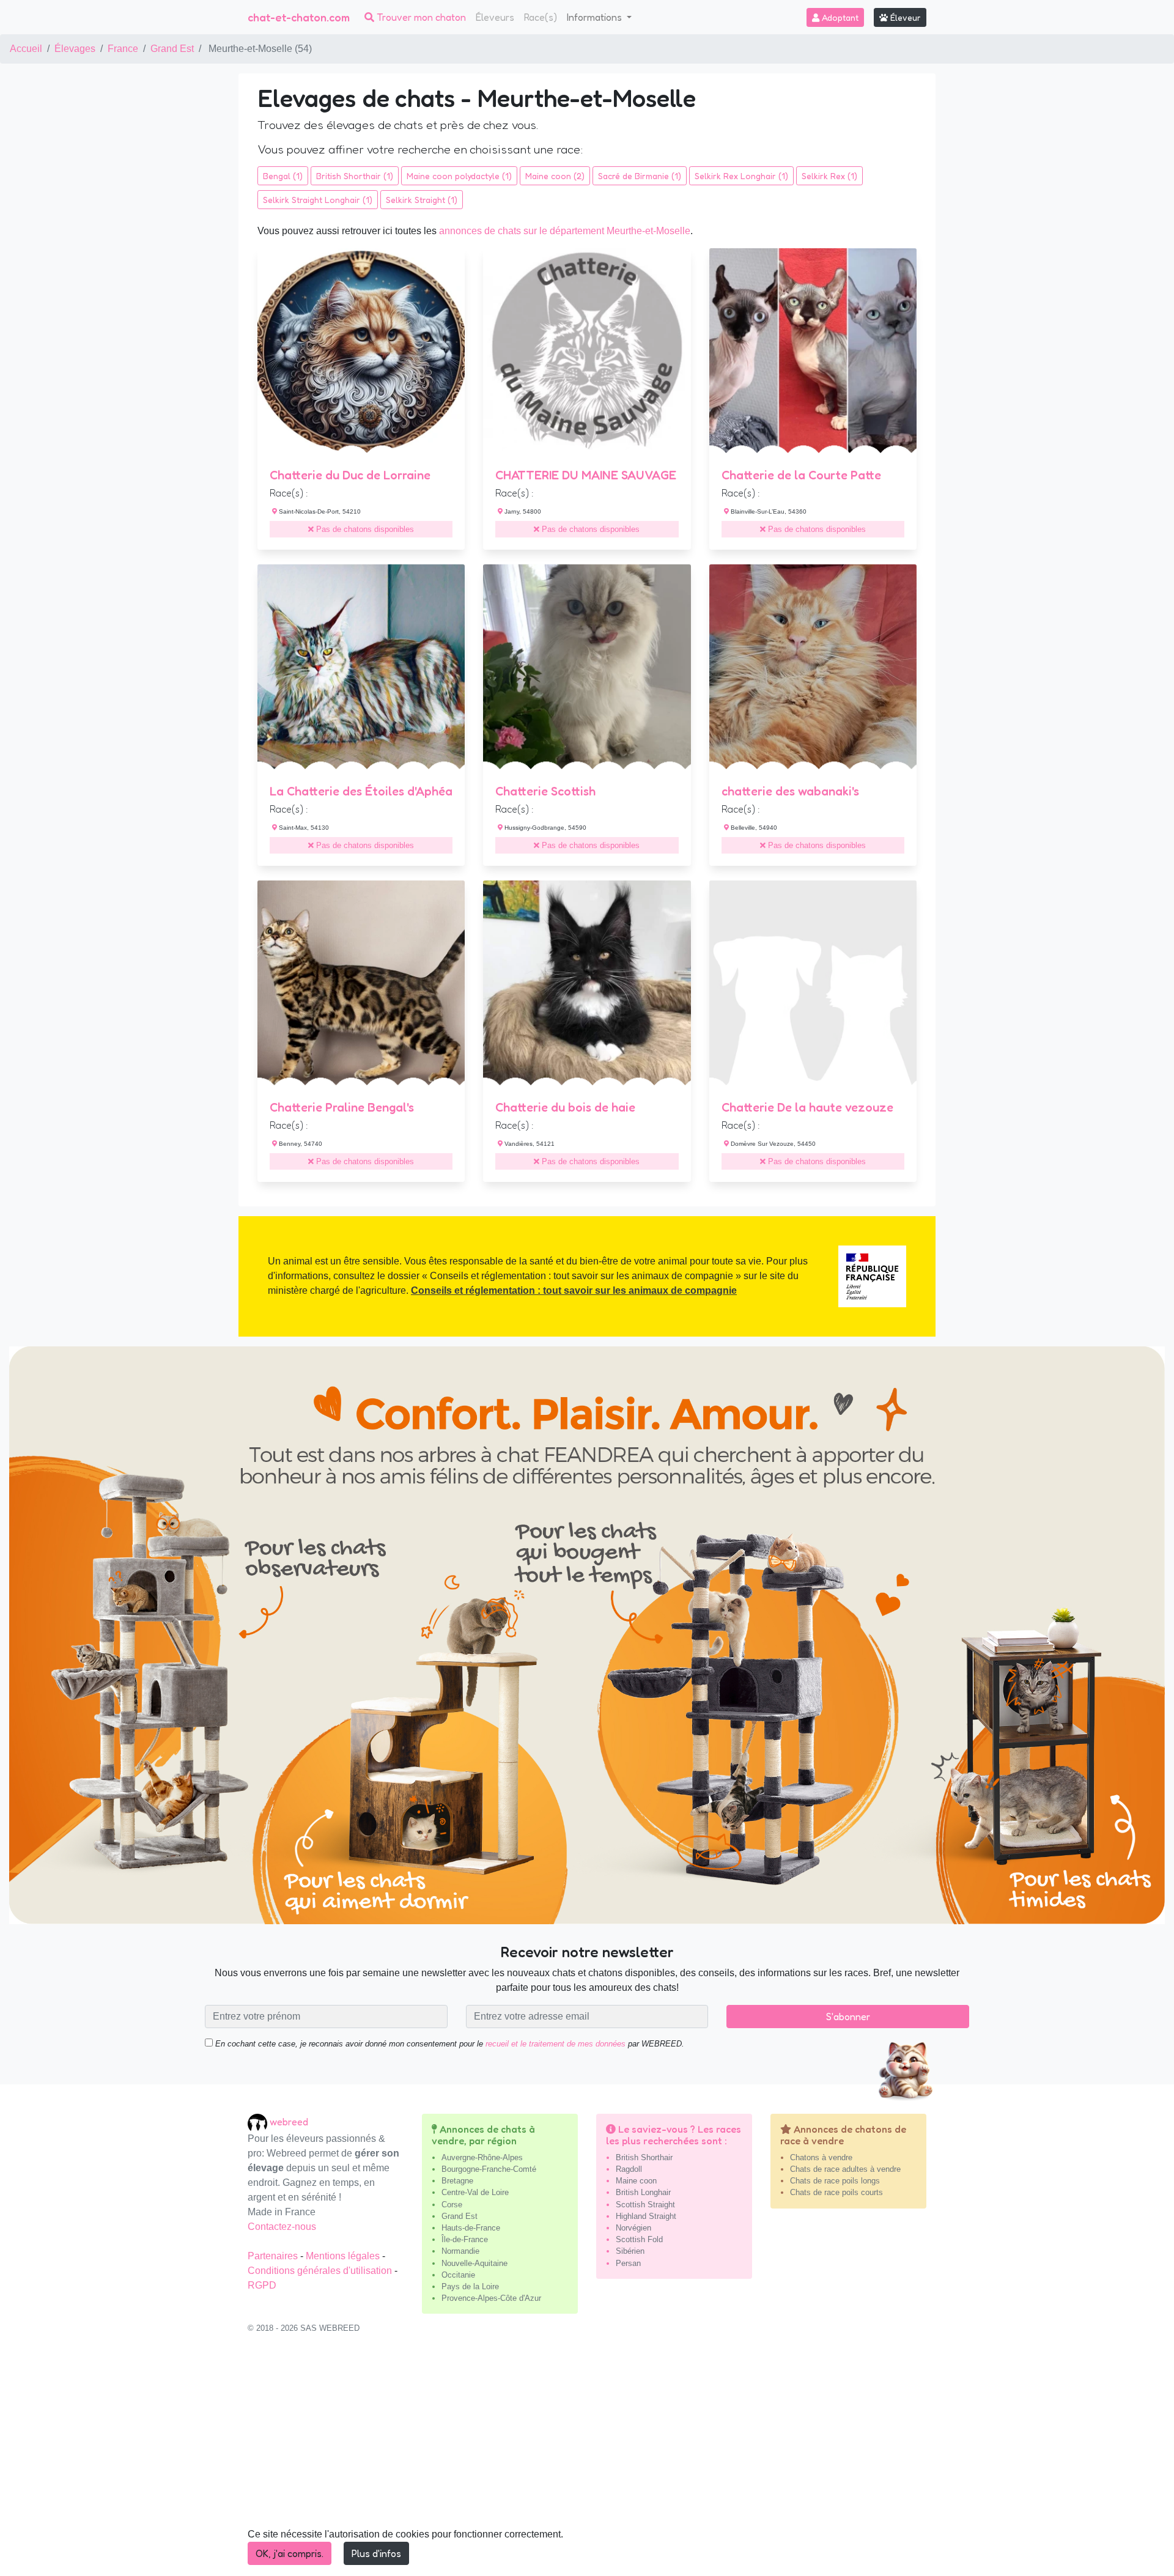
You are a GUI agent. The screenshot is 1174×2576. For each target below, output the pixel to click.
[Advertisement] (587, 2461)
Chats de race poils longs (835, 2181)
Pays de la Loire (470, 2286)
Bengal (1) (283, 176)
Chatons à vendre (821, 2157)
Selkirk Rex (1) (829, 176)
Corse (452, 2205)
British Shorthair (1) (355, 176)
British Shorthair (644, 2157)
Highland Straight (646, 2216)
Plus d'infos (376, 2553)
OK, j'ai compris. (290, 2553)
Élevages (75, 49)
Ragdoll (629, 2169)
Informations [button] (596, 17)
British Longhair (643, 2192)
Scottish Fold (639, 2239)
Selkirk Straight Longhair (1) (318, 200)
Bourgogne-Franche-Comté (489, 2169)
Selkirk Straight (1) (422, 200)
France (123, 49)
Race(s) (541, 17)
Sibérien (630, 2251)
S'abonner (848, 2017)
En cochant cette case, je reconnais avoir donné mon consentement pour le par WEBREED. (449, 2044)
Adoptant (839, 17)
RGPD (262, 2285)
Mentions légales (344, 2256)
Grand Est (172, 49)
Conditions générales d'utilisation (321, 2271)
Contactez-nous (282, 2227)
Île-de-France (465, 2239)
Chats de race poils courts (836, 2192)
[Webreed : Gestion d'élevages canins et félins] (259, 2121)
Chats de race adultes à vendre (845, 2169)
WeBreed (289, 2121)
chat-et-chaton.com (299, 17)
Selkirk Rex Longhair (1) (741, 176)
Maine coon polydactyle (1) (459, 176)
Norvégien (633, 2228)
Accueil (26, 49)
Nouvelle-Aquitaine (474, 2263)
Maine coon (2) (555, 176)
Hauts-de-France (471, 2228)
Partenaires (274, 2256)
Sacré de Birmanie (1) (640, 176)
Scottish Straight (645, 2205)
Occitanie (458, 2275)
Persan (628, 2263)
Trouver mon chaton (420, 17)
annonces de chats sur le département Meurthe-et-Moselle (565, 231)
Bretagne (457, 2181)
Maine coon (636, 2181)
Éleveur (904, 17)
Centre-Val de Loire (475, 2192)
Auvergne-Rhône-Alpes (482, 2157)
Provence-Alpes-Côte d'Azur (491, 2298)
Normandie (460, 2251)
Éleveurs (495, 17)
